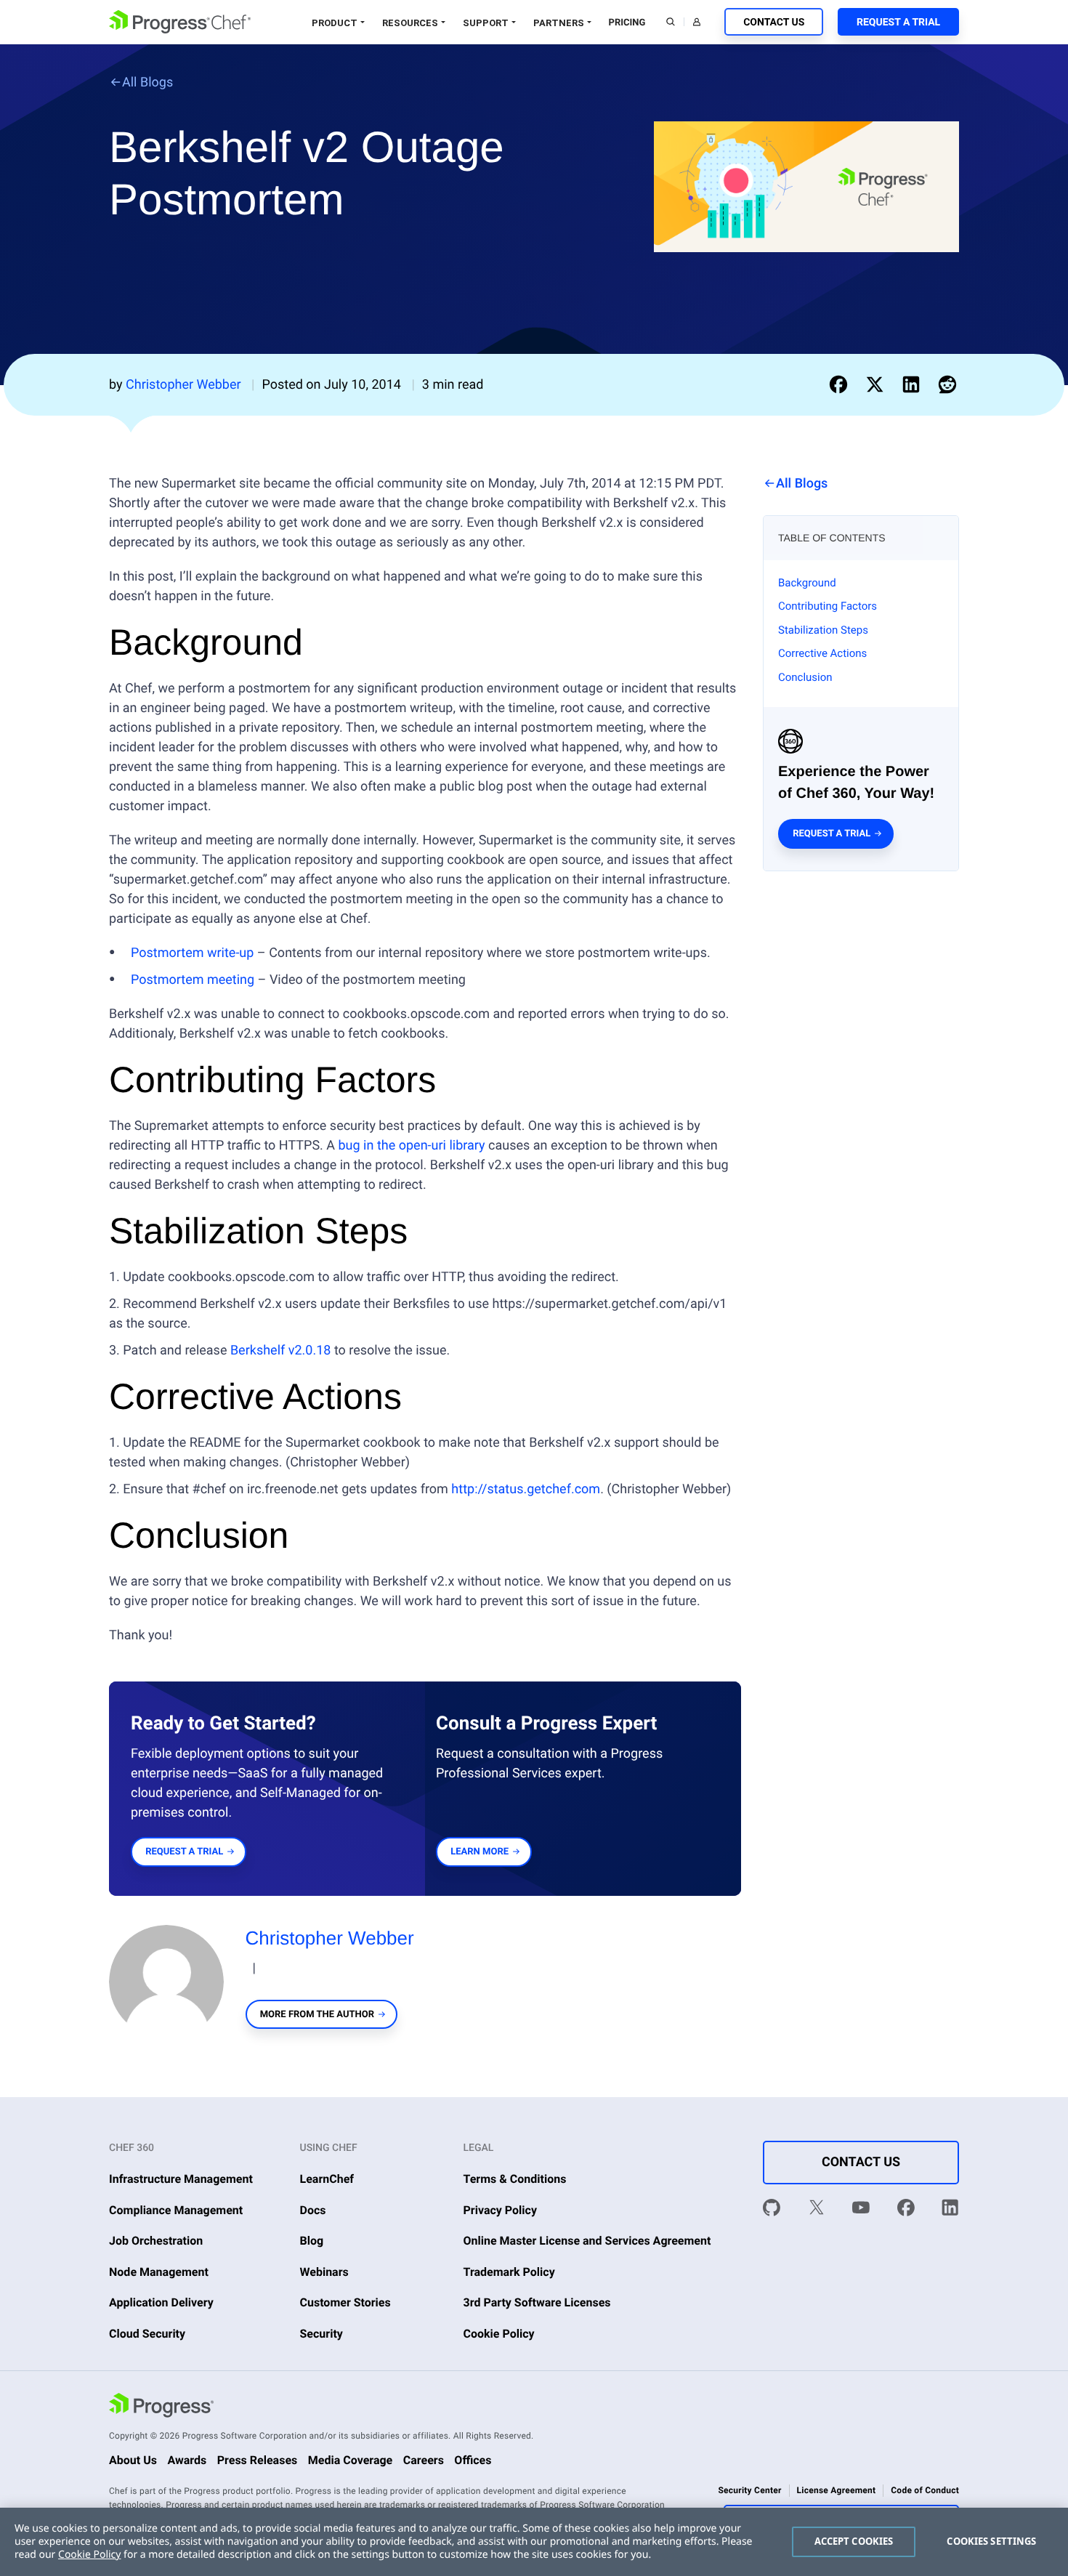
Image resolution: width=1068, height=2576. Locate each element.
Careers (424, 2460)
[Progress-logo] (161, 2407)
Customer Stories (345, 2302)
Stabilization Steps (823, 630)
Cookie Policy (499, 2334)
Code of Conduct (925, 2490)
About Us (133, 2460)
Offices (473, 2460)
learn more (480, 1852)
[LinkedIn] (950, 2210)
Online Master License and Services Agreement (587, 2241)
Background (807, 583)
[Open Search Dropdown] (671, 22)
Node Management (159, 2272)
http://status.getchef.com (526, 1489)
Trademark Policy (509, 2272)
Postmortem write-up (192, 953)
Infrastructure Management (181, 2179)
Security (321, 2334)
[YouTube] (861, 2210)
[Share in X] (878, 384)
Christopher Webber (330, 1938)
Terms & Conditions (515, 2179)
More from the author (317, 2015)
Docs (313, 2210)
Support (486, 23)
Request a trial (832, 834)
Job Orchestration (156, 2241)
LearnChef (327, 2179)
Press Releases (258, 2460)
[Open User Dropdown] (697, 22)
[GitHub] (772, 2210)
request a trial (184, 1852)
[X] (817, 2210)
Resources (410, 23)
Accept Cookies (854, 2541)
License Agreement (837, 2490)
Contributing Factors (828, 606)
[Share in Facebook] (841, 384)
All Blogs (147, 82)
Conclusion (805, 677)
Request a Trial (898, 23)
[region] (534, 2542)
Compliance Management (176, 2210)
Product (335, 23)
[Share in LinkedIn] (914, 384)
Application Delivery (161, 2302)
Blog (312, 2241)
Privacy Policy (501, 2210)
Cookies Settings (991, 2541)
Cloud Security (147, 2334)
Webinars (324, 2272)
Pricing (627, 23)
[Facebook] (906, 2210)
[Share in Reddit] (947, 384)
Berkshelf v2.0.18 (281, 1350)
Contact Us (774, 23)
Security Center (749, 2490)
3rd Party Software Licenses (537, 2302)
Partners (559, 23)
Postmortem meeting (193, 980)
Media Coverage (351, 2460)
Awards (187, 2460)
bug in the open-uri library (412, 1146)
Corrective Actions (822, 653)
